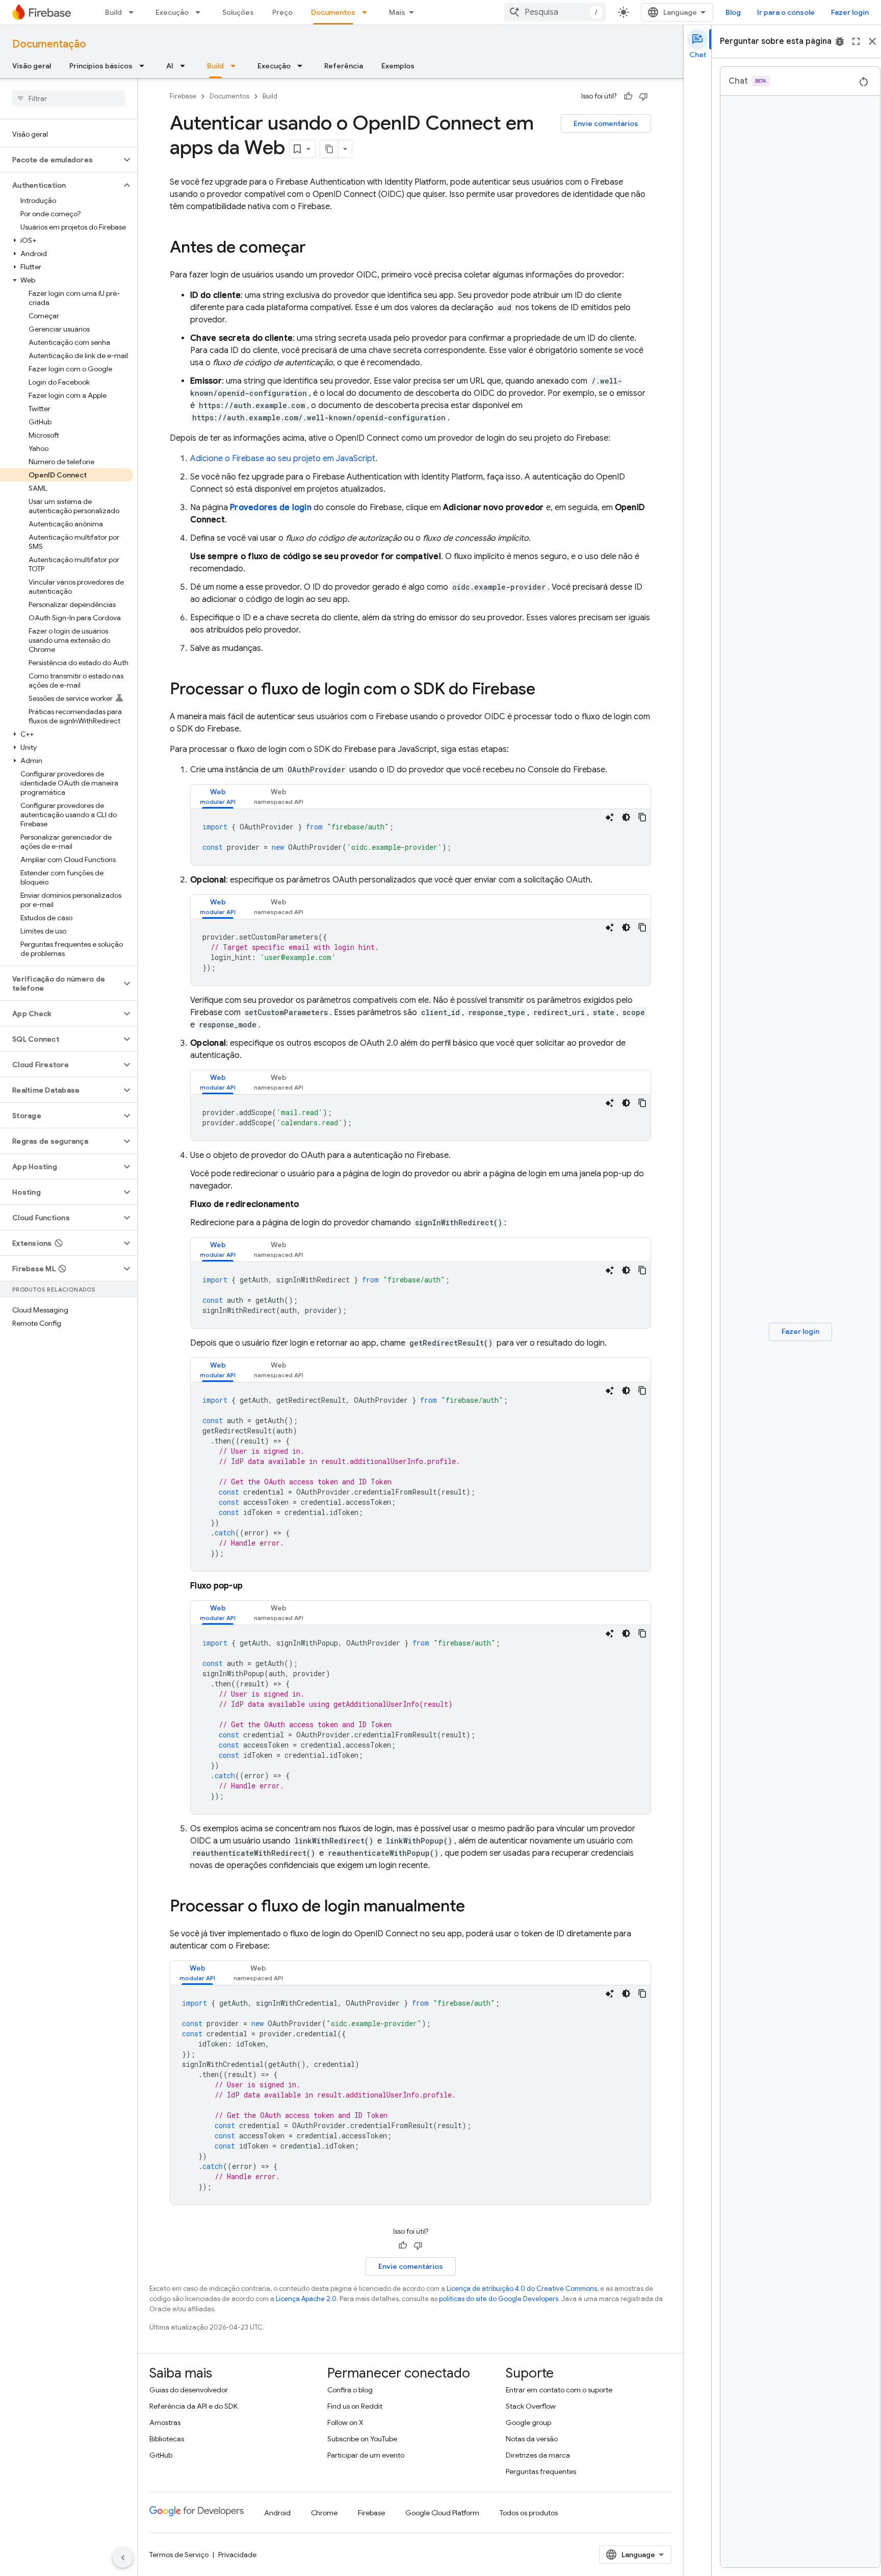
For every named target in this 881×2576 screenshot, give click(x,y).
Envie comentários (606, 123)
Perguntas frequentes (541, 2471)
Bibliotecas (167, 2439)
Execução (172, 12)
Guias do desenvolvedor (189, 2390)
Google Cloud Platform (442, 2513)
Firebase (183, 96)
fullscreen (856, 41)
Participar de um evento (366, 2455)
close (872, 41)
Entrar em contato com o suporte (559, 2390)
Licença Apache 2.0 (306, 2299)
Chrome (324, 2513)
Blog (733, 12)
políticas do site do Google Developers (499, 2299)
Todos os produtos (529, 2513)
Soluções (238, 12)
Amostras (165, 2422)
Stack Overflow (531, 2406)
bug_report (840, 41)
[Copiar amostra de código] (642, 817)
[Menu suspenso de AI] (186, 66)
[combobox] (555, 12)
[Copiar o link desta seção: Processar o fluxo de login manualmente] (475, 1907)
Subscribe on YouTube (362, 2439)
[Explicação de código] (610, 817)
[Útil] (628, 96)
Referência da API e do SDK (193, 2406)
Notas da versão (532, 2439)
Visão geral (32, 66)
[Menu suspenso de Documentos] (368, 12)
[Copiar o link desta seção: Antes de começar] (316, 248)
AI (170, 66)
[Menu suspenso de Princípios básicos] (145, 66)
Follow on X (345, 2422)
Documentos (333, 12)
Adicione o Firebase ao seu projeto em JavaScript (283, 459)
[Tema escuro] (626, 817)
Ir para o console (786, 12)
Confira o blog (350, 2390)
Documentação (49, 44)
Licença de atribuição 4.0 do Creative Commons (522, 2289)
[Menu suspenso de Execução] (201, 12)
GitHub (161, 2455)
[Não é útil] (643, 96)
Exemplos (398, 66)
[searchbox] (69, 98)
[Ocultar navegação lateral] (123, 2558)
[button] (60, 160)
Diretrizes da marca (538, 2455)
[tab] (218, 797)
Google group (528, 2422)
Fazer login (850, 12)
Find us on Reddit (355, 2406)
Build (113, 12)
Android (277, 2513)
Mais (397, 12)
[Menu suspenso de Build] (134, 12)
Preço (282, 12)
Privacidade (237, 2555)
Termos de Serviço (179, 2555)
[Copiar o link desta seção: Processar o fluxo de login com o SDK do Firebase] (546, 690)
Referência (344, 66)
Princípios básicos (101, 66)
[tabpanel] (421, 837)
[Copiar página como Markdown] (329, 149)
